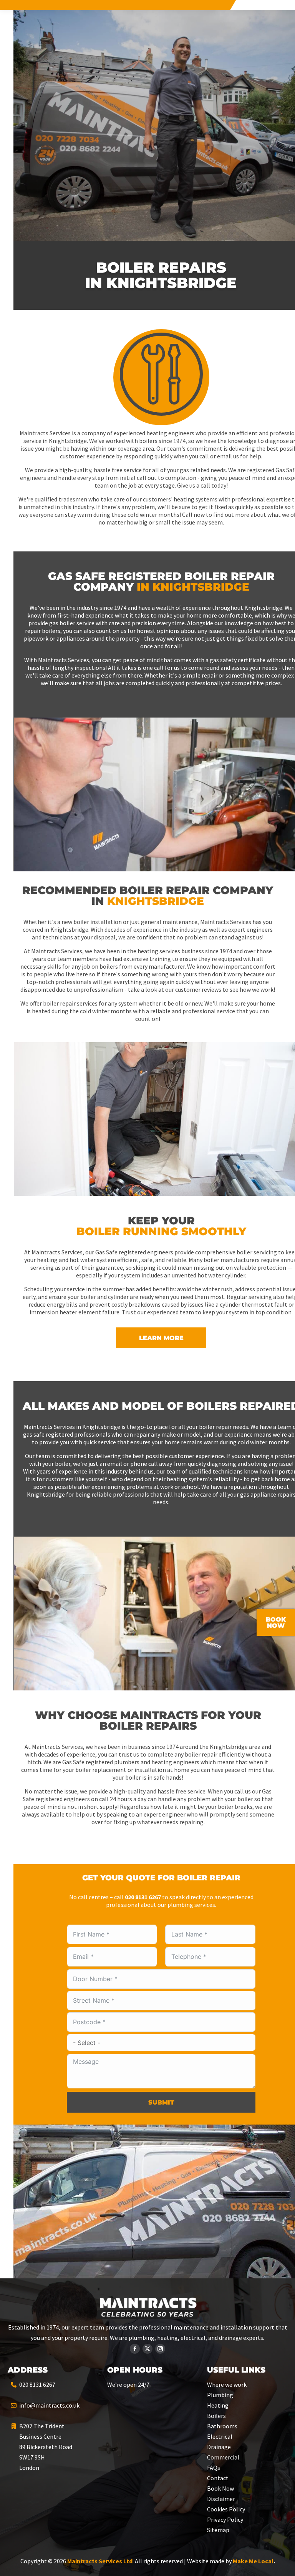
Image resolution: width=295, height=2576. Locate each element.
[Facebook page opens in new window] (135, 2349)
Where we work (227, 2385)
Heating (218, 2405)
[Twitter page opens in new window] (147, 2349)
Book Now (220, 2488)
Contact (218, 2478)
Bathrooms (222, 2426)
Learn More (161, 1338)
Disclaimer (221, 2499)
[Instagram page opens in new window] (160, 2349)
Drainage (219, 2447)
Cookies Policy (226, 2509)
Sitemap (218, 2530)
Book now (276, 1623)
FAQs (214, 2468)
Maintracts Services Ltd (100, 2561)
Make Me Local (253, 2561)
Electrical (220, 2436)
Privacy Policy (225, 2519)
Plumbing (220, 2395)
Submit (161, 2102)
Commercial (223, 2457)
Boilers (216, 2416)
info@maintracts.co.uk (49, 2405)
